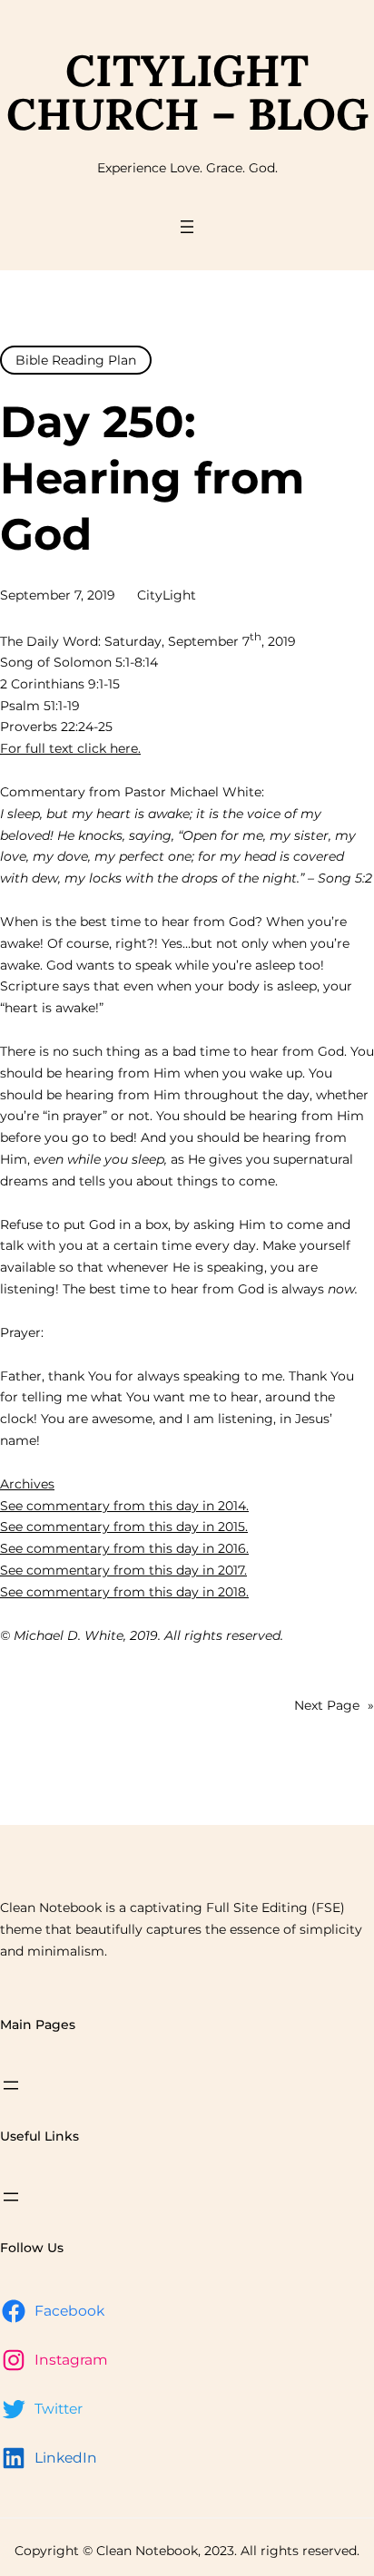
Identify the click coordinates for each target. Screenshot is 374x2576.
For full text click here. (70, 748)
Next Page (334, 1705)
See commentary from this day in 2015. (124, 1527)
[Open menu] (187, 227)
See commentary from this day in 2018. (124, 1592)
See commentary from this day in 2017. (123, 1570)
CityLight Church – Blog (187, 92)
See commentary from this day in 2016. (124, 1548)
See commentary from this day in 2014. (124, 1506)
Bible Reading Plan (76, 360)
